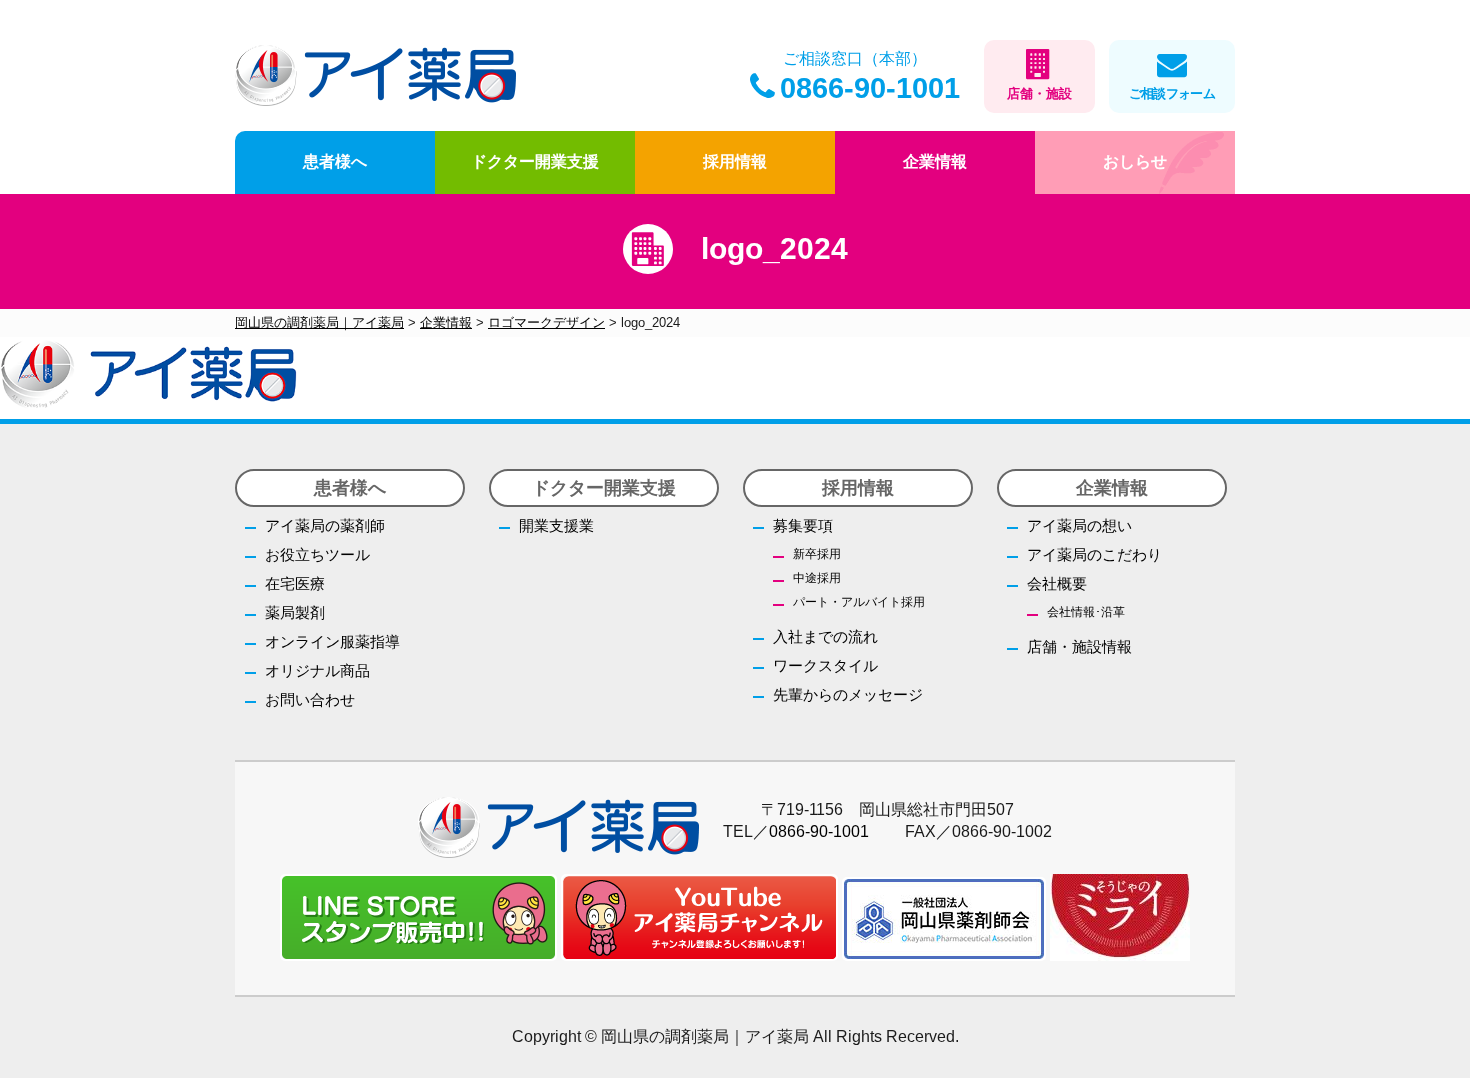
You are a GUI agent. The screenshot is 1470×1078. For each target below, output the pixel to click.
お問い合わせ (310, 699)
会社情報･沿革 (1086, 612)
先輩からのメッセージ (848, 694)
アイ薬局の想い (1079, 525)
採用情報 (735, 161)
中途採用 (817, 578)
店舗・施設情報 (1079, 646)
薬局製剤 (295, 612)
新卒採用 (817, 554)
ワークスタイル (825, 665)
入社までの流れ (825, 636)
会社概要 (1057, 583)
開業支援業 (556, 525)
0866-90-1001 (870, 88)
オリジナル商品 (317, 670)
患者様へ (335, 161)
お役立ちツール (317, 554)
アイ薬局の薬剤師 (325, 525)
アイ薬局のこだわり (1094, 554)
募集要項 (803, 525)
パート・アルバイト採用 (859, 602)
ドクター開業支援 (535, 161)
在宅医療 (295, 583)
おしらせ (1135, 161)
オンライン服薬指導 (332, 641)
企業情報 (935, 161)
